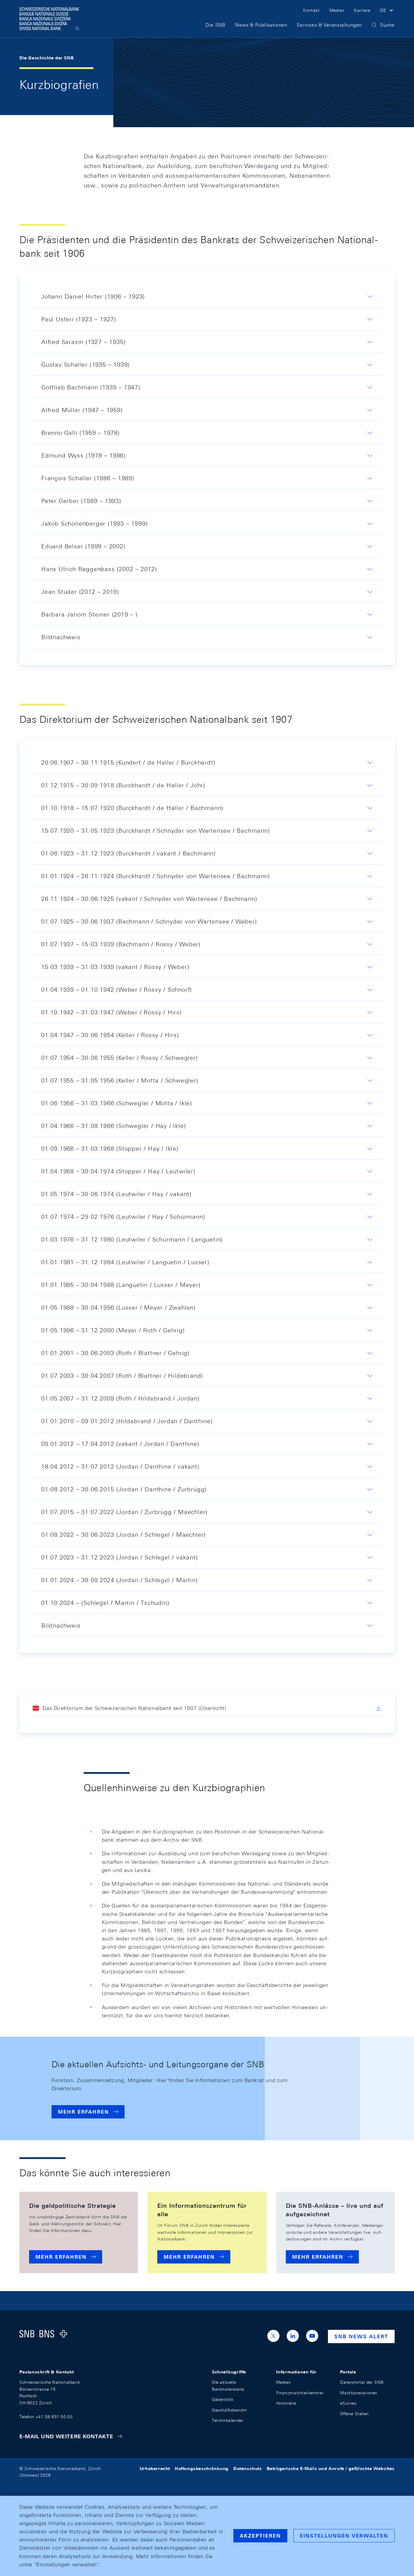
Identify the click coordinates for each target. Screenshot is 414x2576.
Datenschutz (248, 2469)
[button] (387, 11)
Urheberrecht (155, 2469)
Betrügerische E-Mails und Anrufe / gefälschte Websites (331, 2469)
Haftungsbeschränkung (202, 2469)
